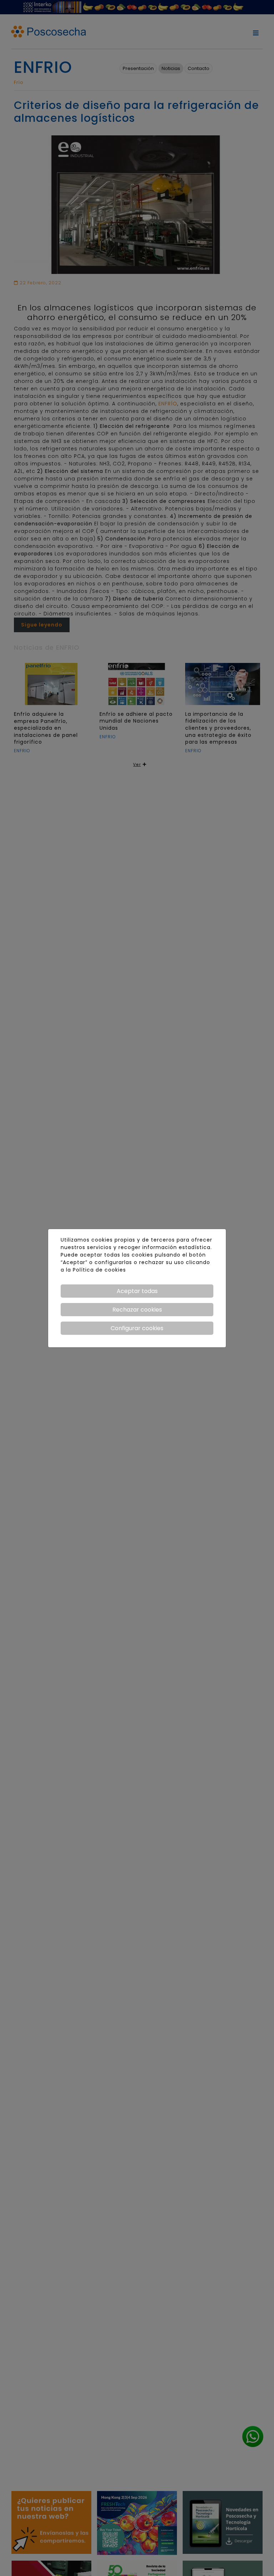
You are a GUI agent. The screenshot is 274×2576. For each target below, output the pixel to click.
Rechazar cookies (137, 1310)
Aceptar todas (137, 1291)
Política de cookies (99, 1270)
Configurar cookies (137, 1328)
